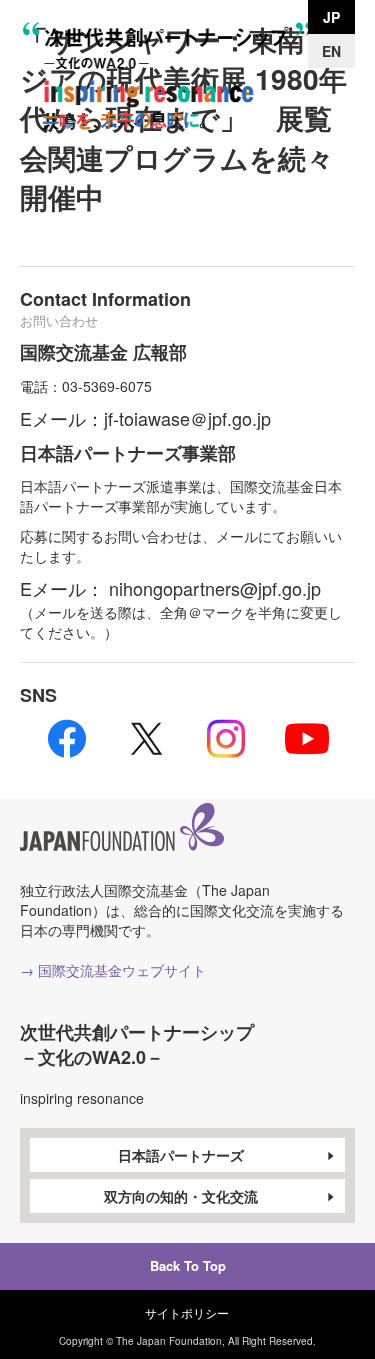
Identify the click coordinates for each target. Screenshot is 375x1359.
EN (331, 51)
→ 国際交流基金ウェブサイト (113, 970)
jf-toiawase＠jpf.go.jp (187, 418)
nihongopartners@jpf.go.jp (215, 588)
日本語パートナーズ (181, 1155)
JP (331, 17)
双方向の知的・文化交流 (181, 1196)
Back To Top (188, 1265)
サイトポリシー (187, 1312)
